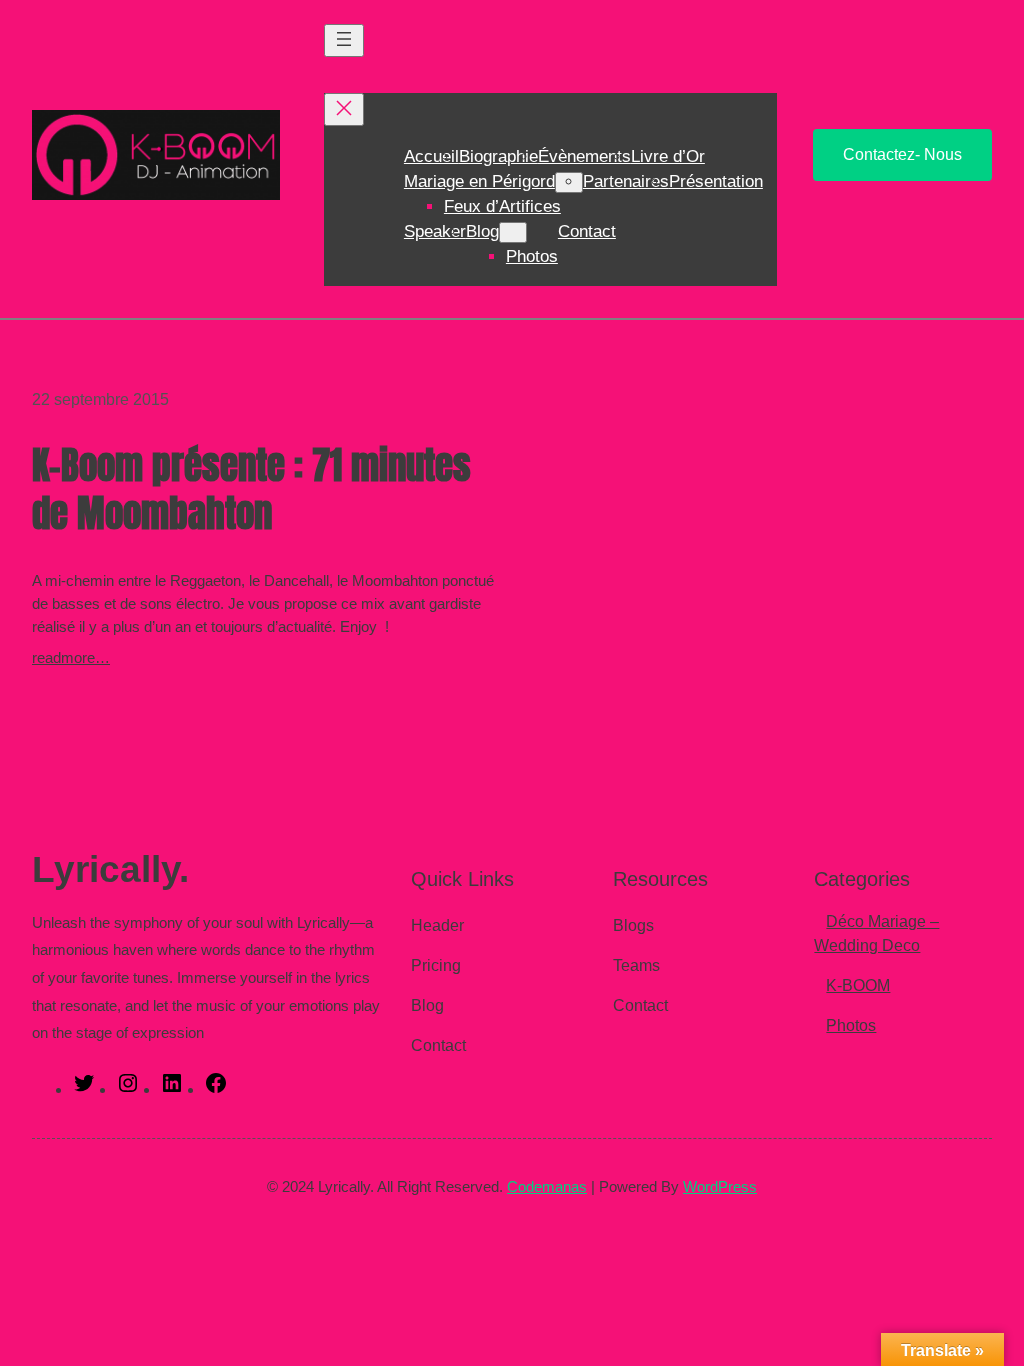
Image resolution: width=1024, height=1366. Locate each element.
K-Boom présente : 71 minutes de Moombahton (251, 490)
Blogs (633, 925)
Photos (532, 256)
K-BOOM (858, 985)
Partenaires (626, 181)
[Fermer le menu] (344, 109)
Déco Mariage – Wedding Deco (876, 933)
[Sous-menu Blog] (513, 232)
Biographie (498, 156)
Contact (587, 231)
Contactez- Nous (902, 154)
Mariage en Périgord (479, 181)
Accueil (431, 156)
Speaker (435, 231)
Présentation (716, 181)
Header (437, 925)
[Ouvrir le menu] (344, 40)
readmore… (71, 657)
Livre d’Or (668, 156)
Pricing (436, 965)
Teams (636, 965)
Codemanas (547, 1186)
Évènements (584, 156)
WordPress (720, 1186)
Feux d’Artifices (502, 206)
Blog (482, 231)
